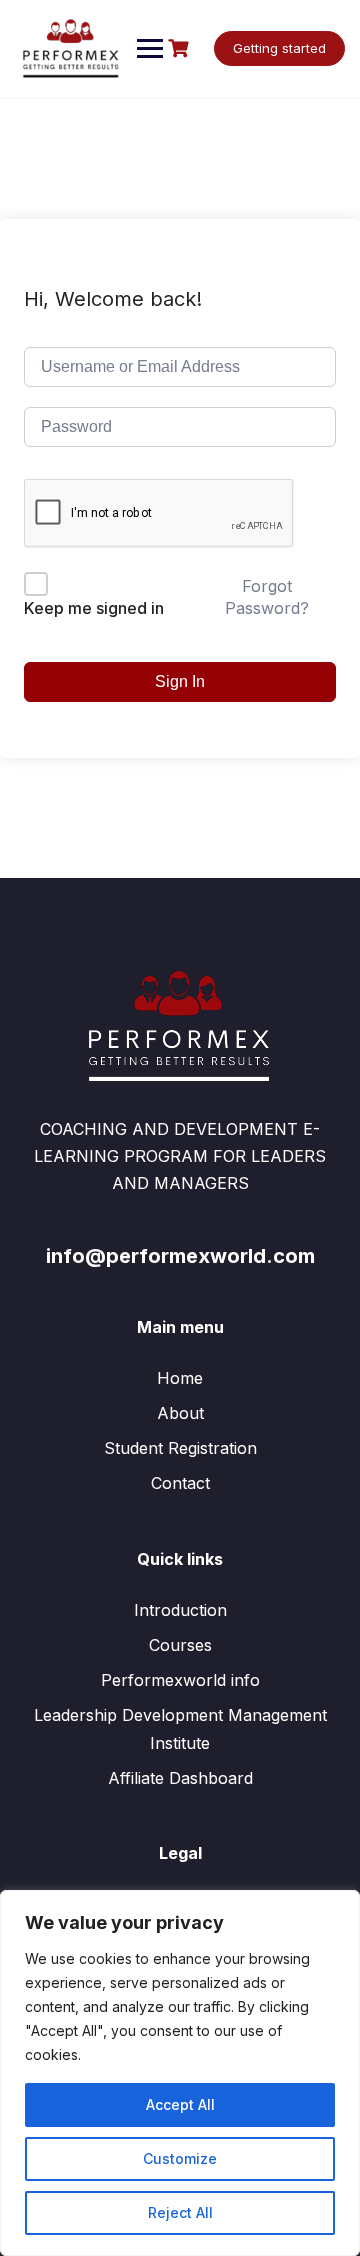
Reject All (180, 2212)
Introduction (180, 1610)
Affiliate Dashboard (180, 1778)
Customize (180, 2158)
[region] (180, 2073)
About (180, 1413)
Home (180, 1378)
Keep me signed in (94, 608)
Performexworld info (180, 1680)
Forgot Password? (267, 597)
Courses (180, 1645)
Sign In (180, 681)
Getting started (279, 48)
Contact (180, 1483)
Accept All (180, 2104)
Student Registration (180, 1448)
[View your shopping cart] (181, 48)
